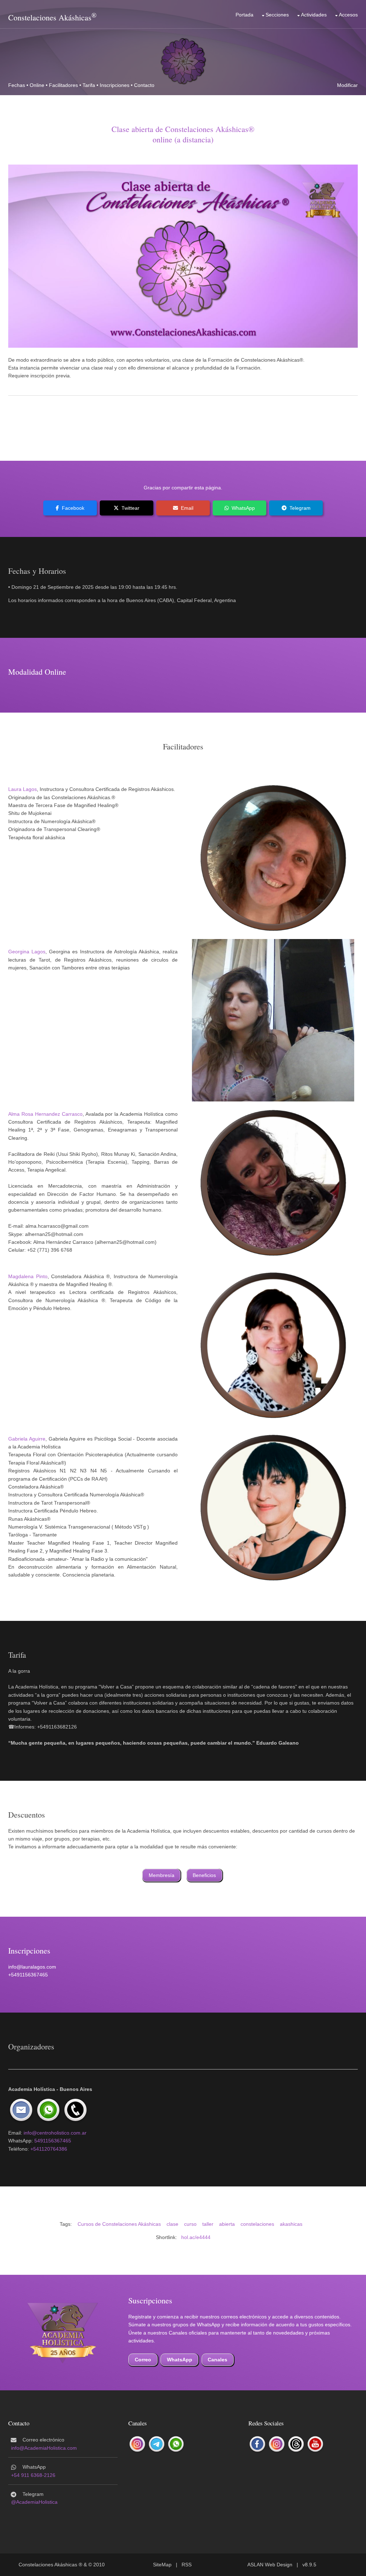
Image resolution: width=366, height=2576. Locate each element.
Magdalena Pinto (28, 1276)
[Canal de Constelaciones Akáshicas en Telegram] (157, 2444)
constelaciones (257, 2224)
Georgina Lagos (27, 952)
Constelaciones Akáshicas (50, 17)
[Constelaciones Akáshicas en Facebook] (257, 2444)
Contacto (144, 85)
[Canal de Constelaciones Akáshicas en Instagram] (137, 2444)
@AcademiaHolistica (34, 2502)
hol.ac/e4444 (196, 2237)
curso (190, 2224)
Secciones (277, 15)
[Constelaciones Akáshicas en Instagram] (277, 2444)
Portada (244, 15)
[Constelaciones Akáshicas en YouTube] (315, 2444)
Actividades (314, 15)
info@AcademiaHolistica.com (44, 2448)
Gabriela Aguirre (27, 1439)
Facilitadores (63, 85)
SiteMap (162, 2565)
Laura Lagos (23, 789)
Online (37, 85)
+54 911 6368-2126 (33, 2475)
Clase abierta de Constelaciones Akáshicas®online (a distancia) (183, 134)
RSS (187, 2565)
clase (172, 2224)
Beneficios (204, 1875)
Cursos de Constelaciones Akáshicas (119, 2224)
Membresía (162, 1875)
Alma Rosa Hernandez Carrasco (45, 1114)
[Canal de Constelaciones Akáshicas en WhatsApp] (176, 2444)
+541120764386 (49, 2149)
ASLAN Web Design (270, 2565)
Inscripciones (115, 85)
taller (208, 2224)
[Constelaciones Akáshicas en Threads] (296, 2444)
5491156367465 (53, 2141)
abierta (227, 2224)
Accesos (348, 15)
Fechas (17, 85)
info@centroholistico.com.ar (55, 2133)
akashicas (291, 2224)
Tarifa (89, 85)
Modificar (347, 85)
